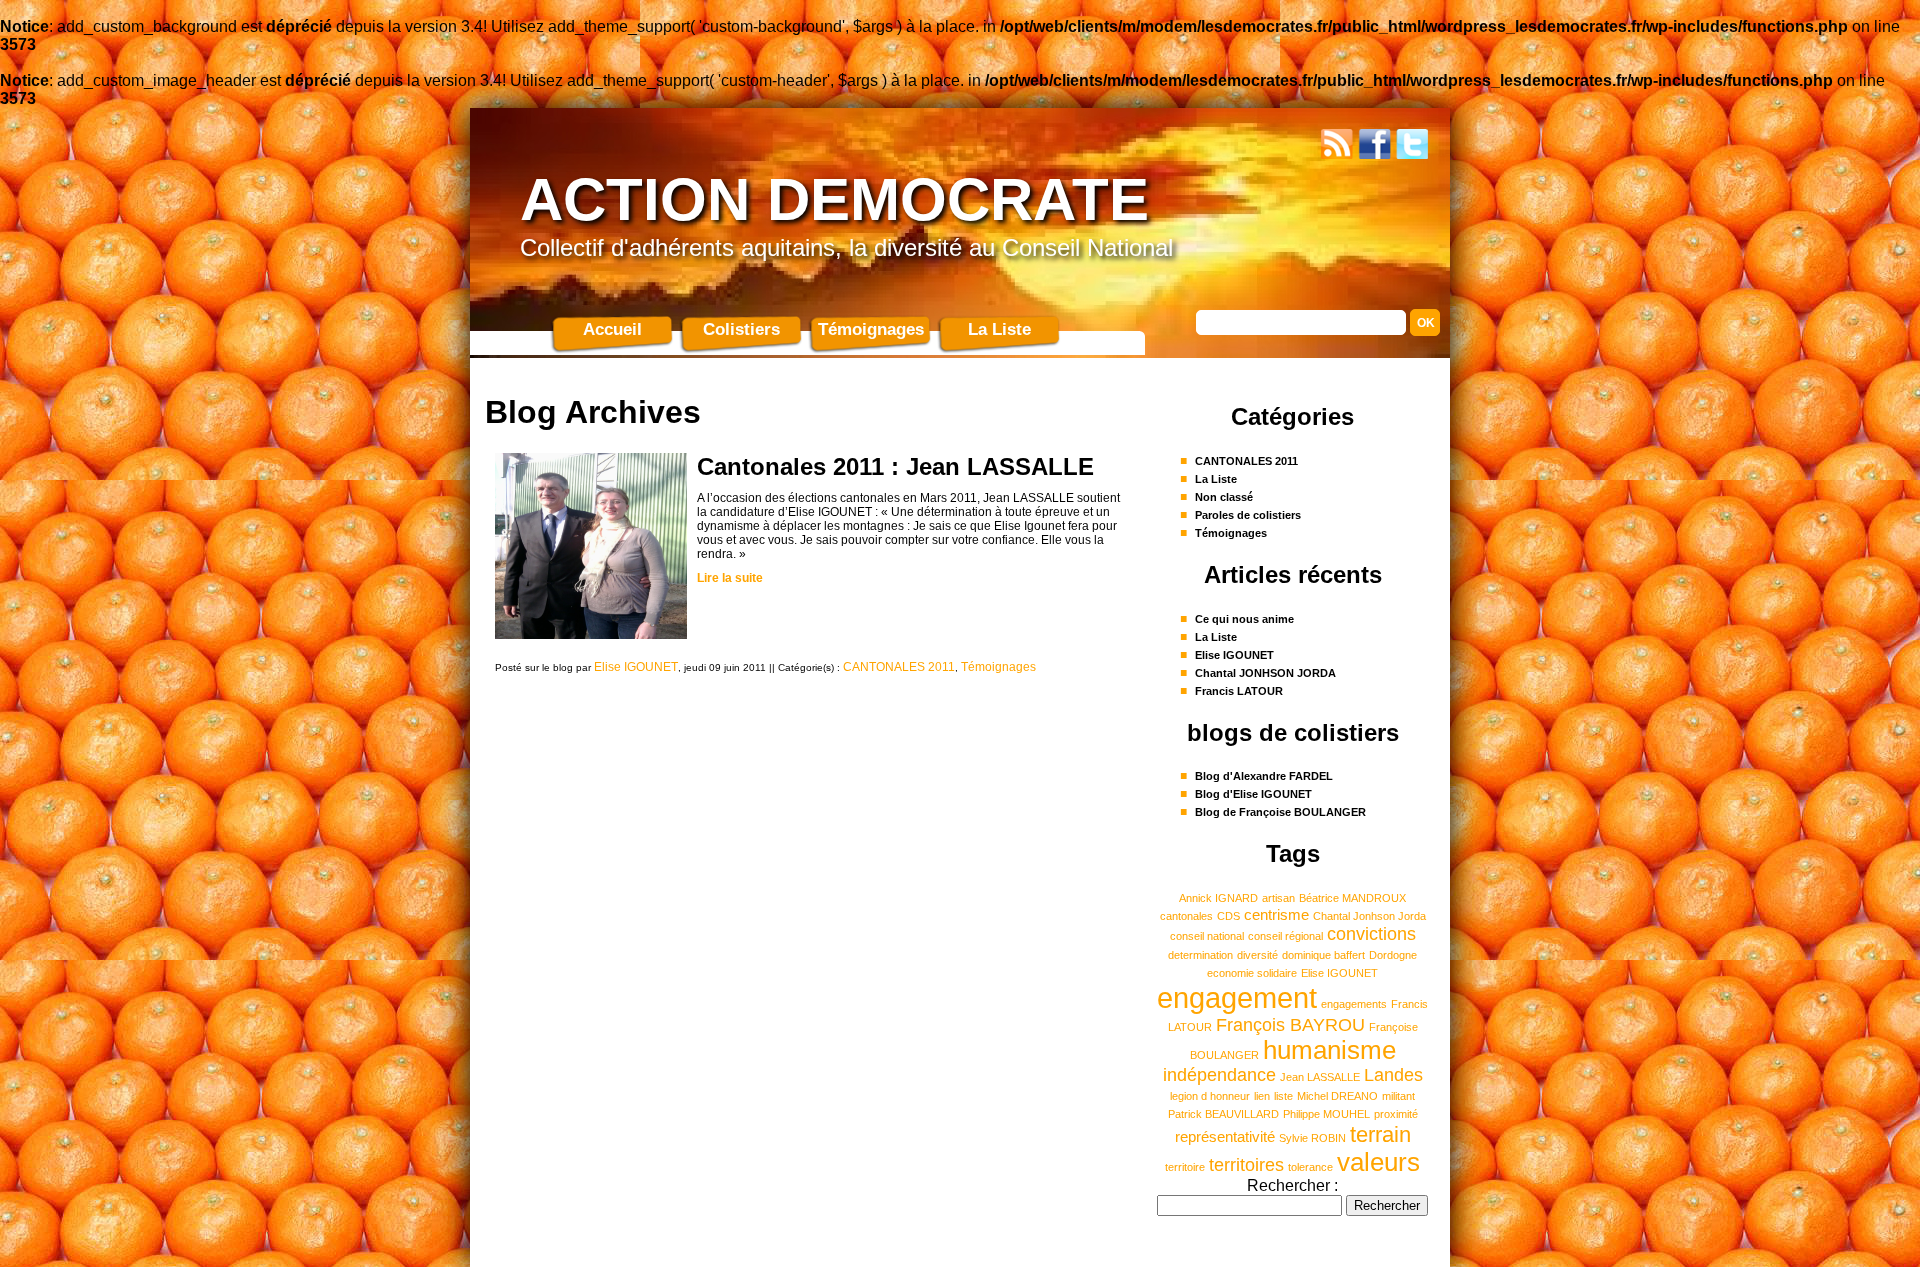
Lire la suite (730, 578)
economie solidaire (1252, 973)
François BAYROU (1290, 1025)
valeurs (1378, 1162)
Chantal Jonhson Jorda (1369, 916)
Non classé (1224, 497)
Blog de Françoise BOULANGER (1280, 812)
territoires (1246, 1165)
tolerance (1310, 1167)
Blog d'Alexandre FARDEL (1264, 776)
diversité (1257, 955)
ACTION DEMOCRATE (834, 199)
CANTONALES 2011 (899, 667)
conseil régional (1285, 936)
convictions (1371, 934)
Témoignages (871, 329)
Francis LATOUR (1239, 691)
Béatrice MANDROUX (1352, 898)
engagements (1354, 1004)
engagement (1237, 997)
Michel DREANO (1337, 1096)
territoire (1185, 1167)
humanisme (1329, 1050)
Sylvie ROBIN (1312, 1138)
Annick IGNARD (1218, 898)
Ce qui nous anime (1244, 619)
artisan (1278, 898)
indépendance (1219, 1075)
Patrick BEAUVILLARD (1223, 1114)
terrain (1380, 1134)
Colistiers (741, 329)
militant (1398, 1096)
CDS (1228, 916)
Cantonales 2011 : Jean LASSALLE (895, 466)
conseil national (1207, 936)
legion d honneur (1210, 1096)
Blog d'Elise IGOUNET (1253, 794)
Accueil (612, 329)
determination (1200, 955)
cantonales (1186, 916)
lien (1262, 1096)
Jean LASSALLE (1320, 1077)
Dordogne (1393, 955)
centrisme (1276, 915)
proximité (1396, 1114)
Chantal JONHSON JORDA (1265, 673)
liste (1283, 1096)
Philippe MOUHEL (1326, 1114)
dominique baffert (1323, 955)
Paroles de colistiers (1248, 515)
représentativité (1225, 1137)
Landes (1393, 1075)
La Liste (999, 329)
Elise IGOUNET (636, 667)
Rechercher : (1292, 1185)
